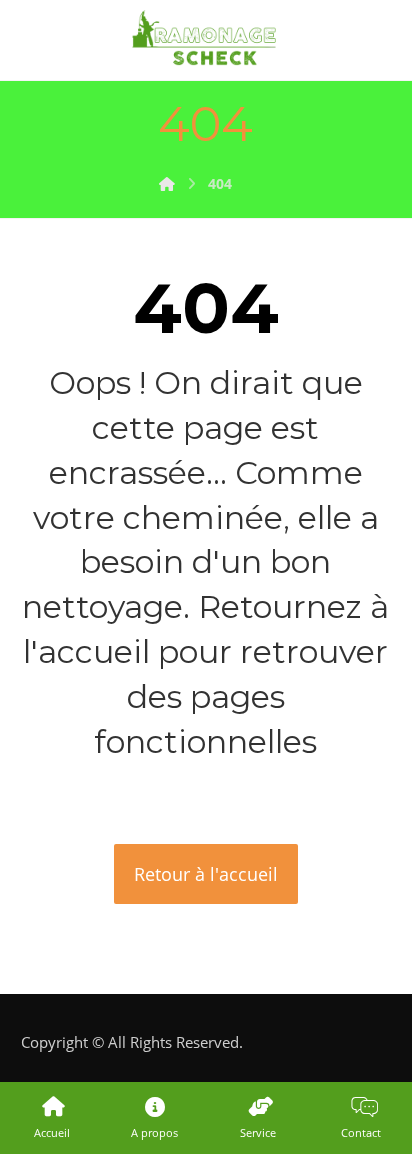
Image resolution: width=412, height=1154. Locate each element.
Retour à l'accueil (206, 874)
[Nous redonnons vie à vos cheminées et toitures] (206, 40)
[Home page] (167, 183)
